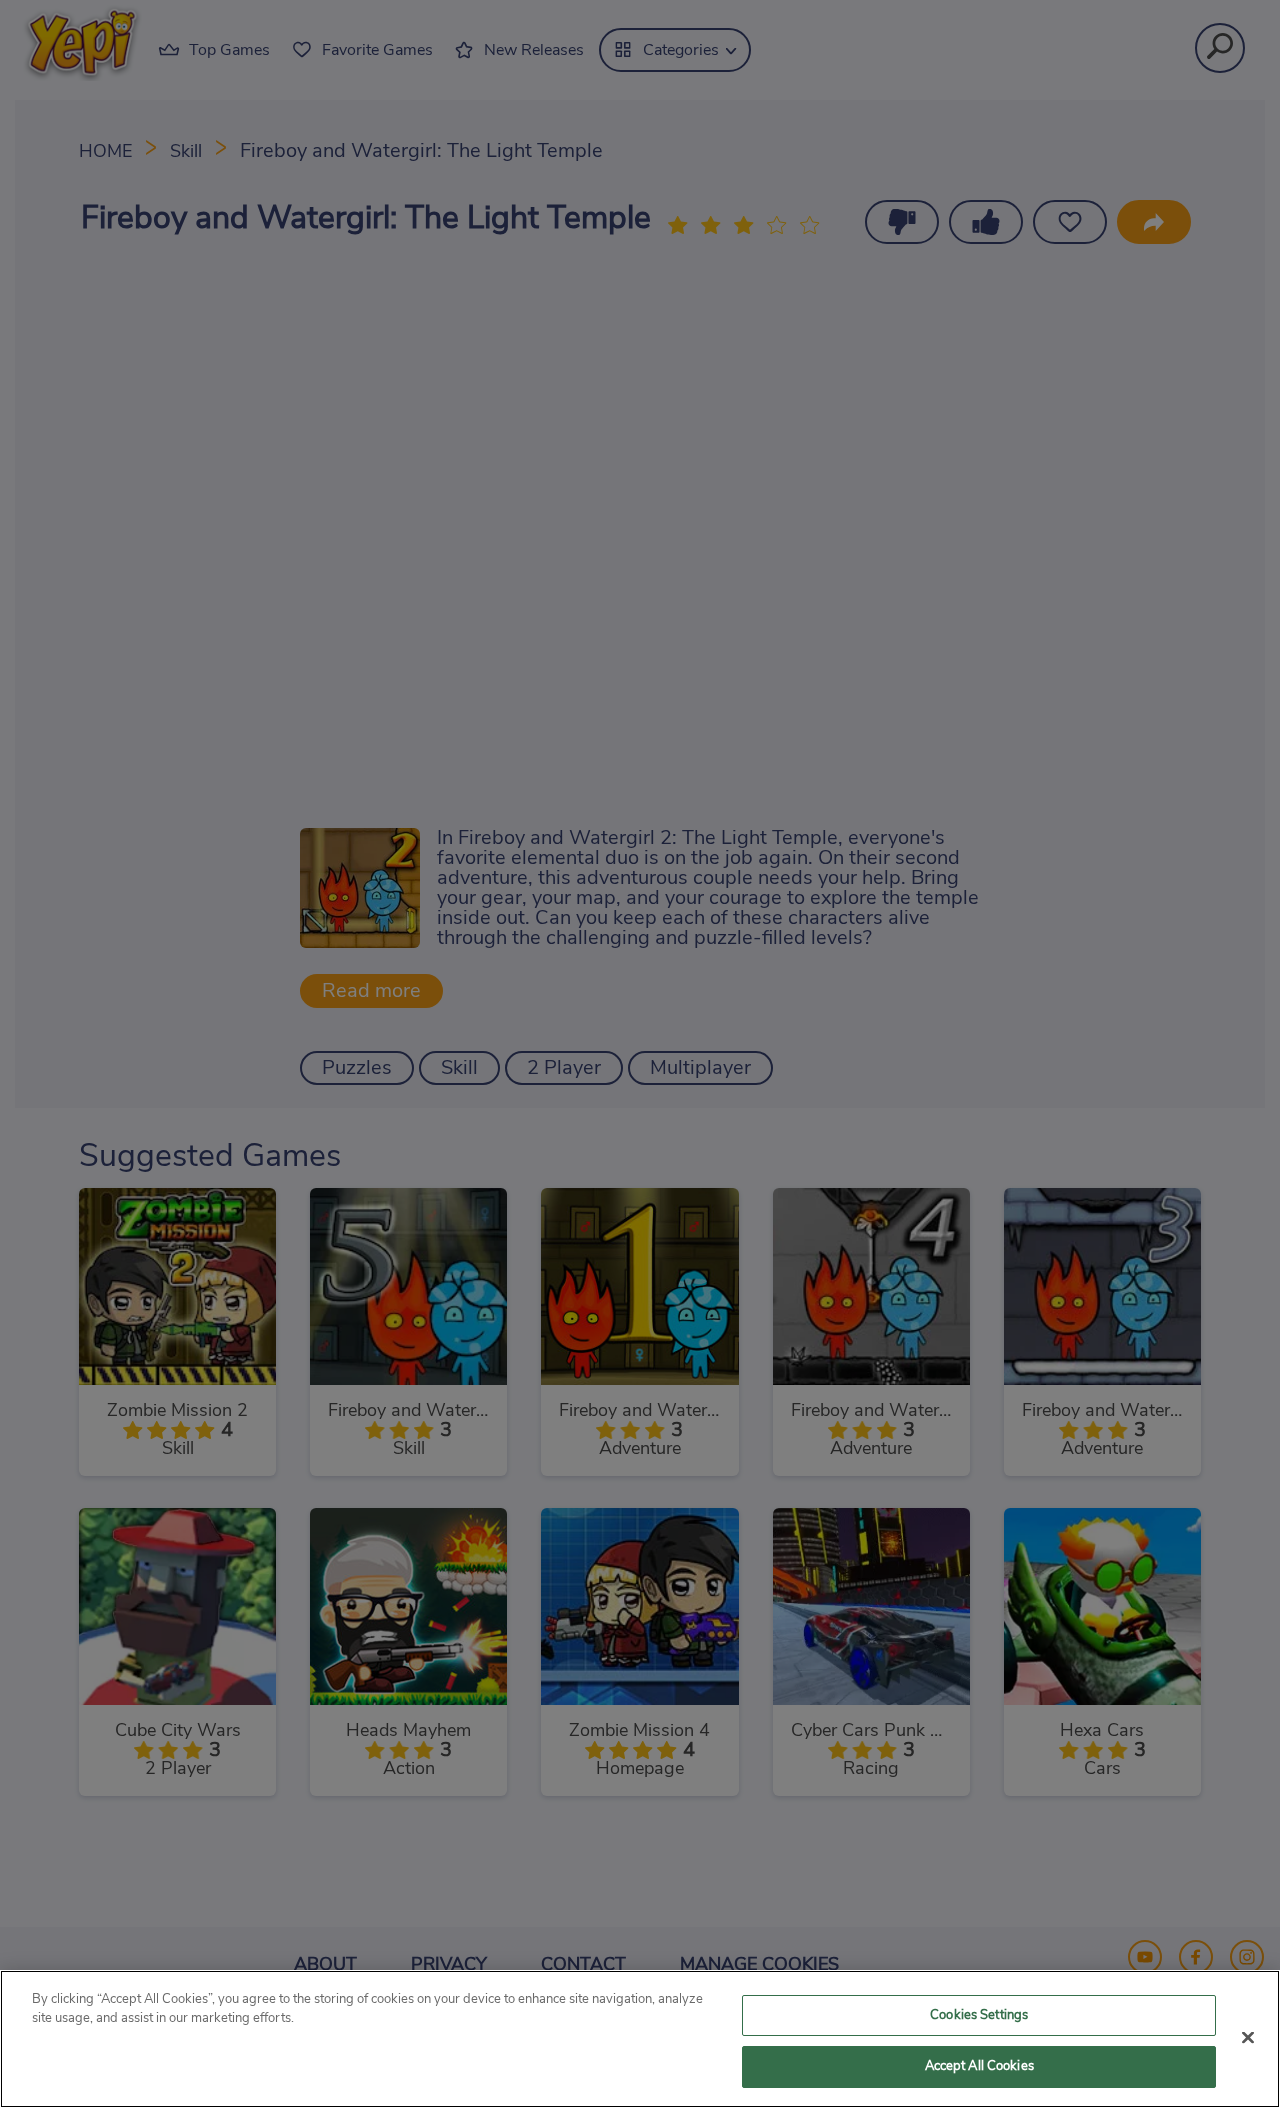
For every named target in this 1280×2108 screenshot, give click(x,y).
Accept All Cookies (979, 2066)
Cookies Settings (979, 2015)
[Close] (1248, 2037)
